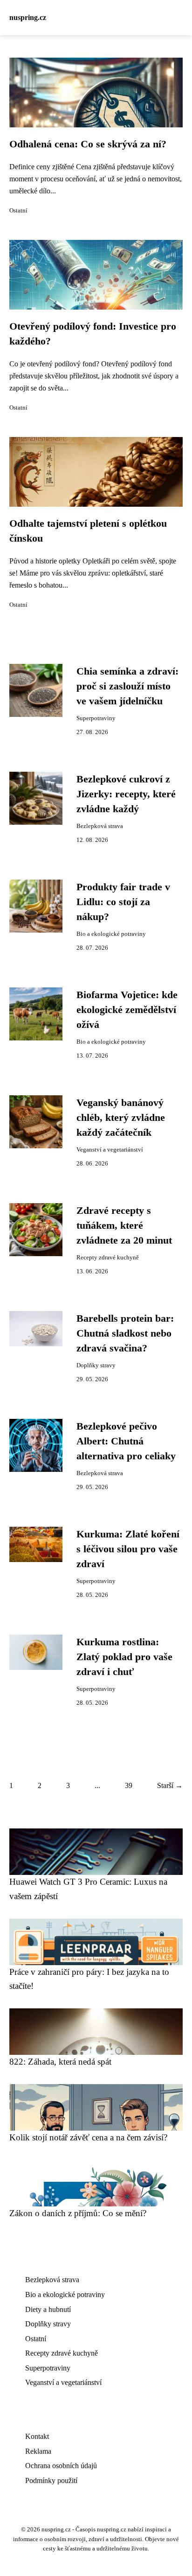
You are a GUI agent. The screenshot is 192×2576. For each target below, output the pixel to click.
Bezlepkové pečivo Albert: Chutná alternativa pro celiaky (126, 1441)
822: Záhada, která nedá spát (60, 2062)
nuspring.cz (28, 17)
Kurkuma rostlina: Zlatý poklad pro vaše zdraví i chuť (124, 1657)
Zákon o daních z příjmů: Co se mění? (78, 2213)
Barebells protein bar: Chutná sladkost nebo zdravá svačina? (125, 1334)
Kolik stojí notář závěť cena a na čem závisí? (88, 2137)
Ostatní (18, 211)
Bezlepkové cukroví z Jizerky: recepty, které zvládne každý (126, 794)
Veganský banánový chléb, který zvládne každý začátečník (121, 1118)
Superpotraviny (96, 718)
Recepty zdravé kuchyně (108, 1258)
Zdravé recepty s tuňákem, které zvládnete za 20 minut (124, 1226)
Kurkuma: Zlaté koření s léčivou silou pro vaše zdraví (128, 1549)
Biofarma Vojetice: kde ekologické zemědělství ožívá (127, 1010)
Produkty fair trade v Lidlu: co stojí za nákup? (123, 902)
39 (129, 1785)
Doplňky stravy (96, 1365)
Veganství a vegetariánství (110, 1150)
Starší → (170, 1785)
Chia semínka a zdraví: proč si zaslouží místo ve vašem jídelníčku (127, 686)
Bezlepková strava (100, 826)
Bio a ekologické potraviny (111, 934)
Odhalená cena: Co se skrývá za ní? (88, 144)
